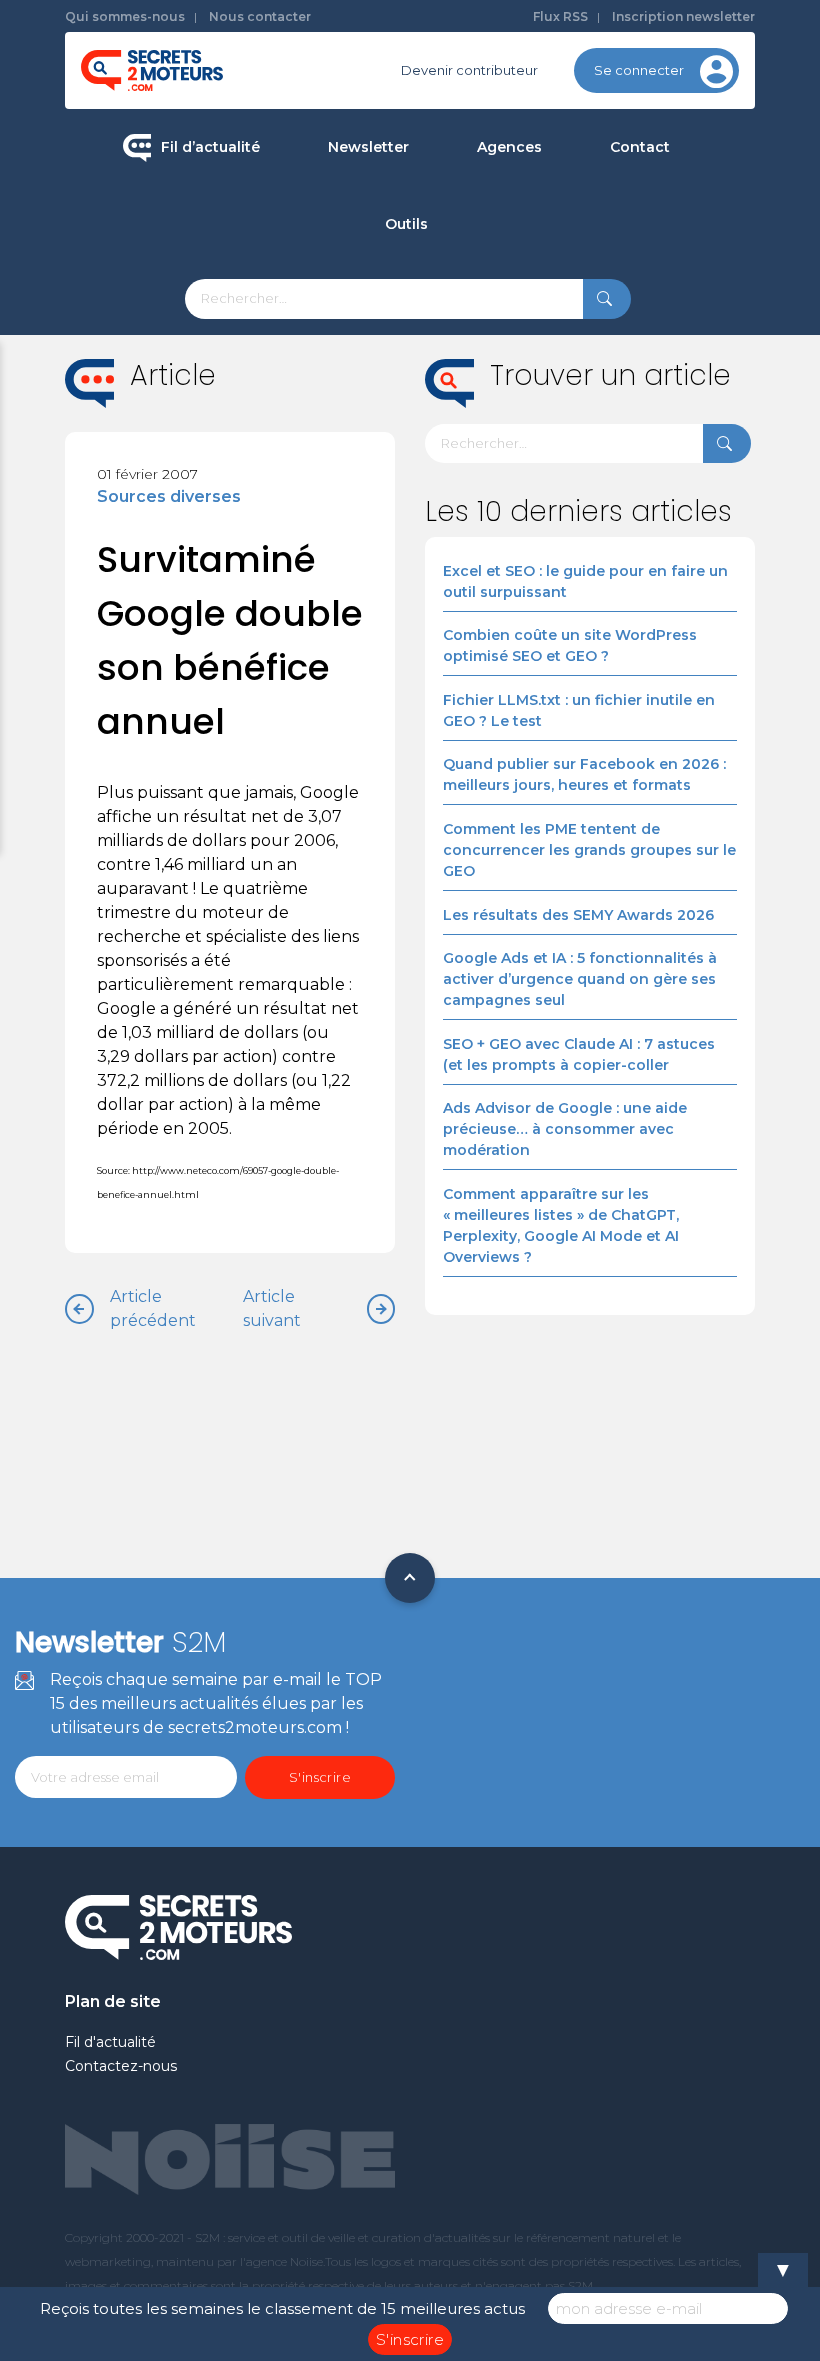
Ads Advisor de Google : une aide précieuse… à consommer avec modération (565, 1129)
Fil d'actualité (110, 2042)
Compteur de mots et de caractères (507, 294)
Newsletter (368, 147)
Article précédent (153, 1308)
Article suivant (272, 1308)
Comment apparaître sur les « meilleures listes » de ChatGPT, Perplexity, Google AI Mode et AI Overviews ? (561, 1225)
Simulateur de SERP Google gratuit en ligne (506, 452)
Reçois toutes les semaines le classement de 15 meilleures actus (282, 2308)
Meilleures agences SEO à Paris (598, 217)
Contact (640, 147)
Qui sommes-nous (125, 16)
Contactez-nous (121, 2066)
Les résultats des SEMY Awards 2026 (578, 915)
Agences (509, 147)
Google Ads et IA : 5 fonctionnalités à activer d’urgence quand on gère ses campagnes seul (580, 979)
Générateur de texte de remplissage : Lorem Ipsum (507, 367)
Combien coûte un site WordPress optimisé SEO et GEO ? (570, 645)
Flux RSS (560, 16)
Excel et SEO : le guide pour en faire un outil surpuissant (585, 581)
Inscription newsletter (683, 16)
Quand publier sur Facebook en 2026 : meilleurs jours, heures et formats (584, 774)
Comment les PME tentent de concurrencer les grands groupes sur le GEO (589, 850)
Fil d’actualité (210, 147)
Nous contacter (260, 16)
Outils (406, 224)
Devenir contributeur (469, 70)
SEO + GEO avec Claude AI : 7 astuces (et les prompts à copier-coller (579, 1054)
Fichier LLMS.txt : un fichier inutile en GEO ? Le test (579, 710)
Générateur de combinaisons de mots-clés (506, 537)
